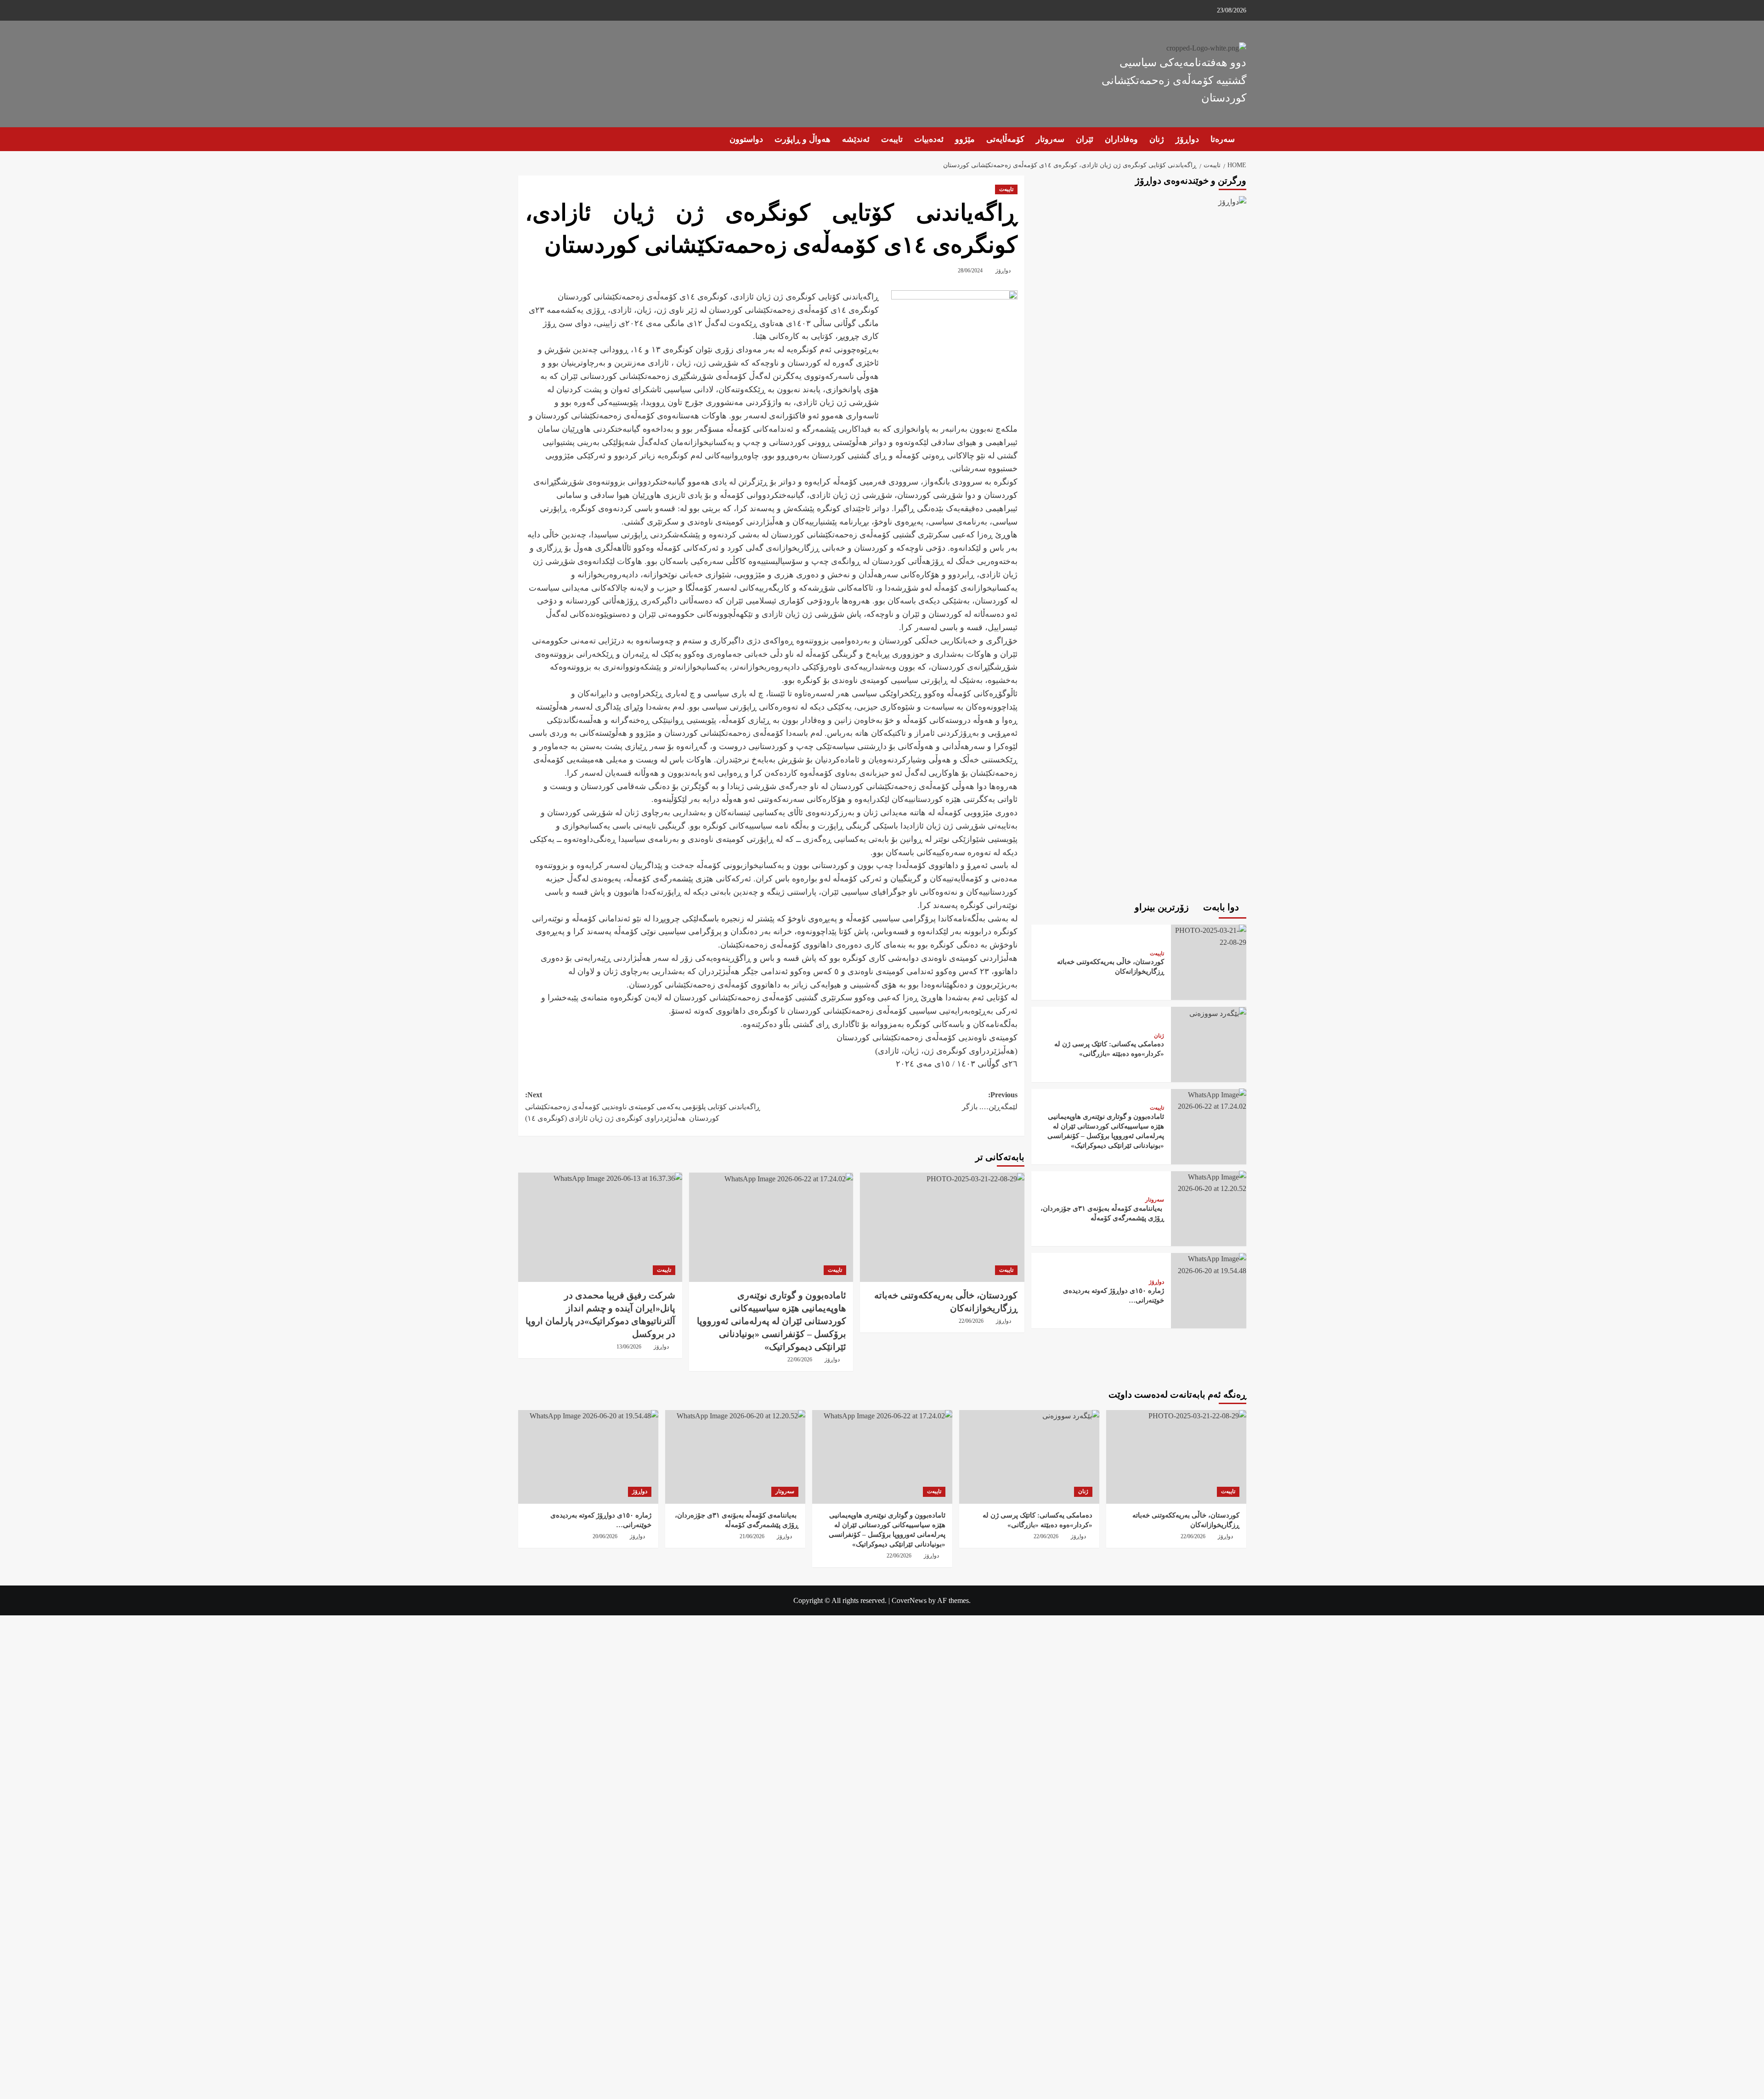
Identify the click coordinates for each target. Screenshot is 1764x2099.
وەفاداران (1121, 139)
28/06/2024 (970, 271)
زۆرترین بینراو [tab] (1163, 907)
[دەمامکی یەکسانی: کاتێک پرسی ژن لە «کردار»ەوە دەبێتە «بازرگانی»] (1217, 1012)
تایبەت (892, 139)
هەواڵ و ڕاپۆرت (803, 139)
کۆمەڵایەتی (1005, 139)
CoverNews (909, 1600)
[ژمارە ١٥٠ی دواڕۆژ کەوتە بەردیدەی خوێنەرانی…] (1209, 1264)
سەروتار (1050, 139)
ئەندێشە (856, 139)
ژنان (1157, 139)
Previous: (990, 1101)
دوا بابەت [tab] (1222, 907)
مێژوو (965, 139)
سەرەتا (1223, 139)
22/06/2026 (971, 1321)
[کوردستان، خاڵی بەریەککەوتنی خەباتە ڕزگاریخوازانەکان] (942, 1227)
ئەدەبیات (929, 139)
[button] (524, 139)
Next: (643, 1106)
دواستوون (746, 139)
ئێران (1085, 139)
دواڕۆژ (1187, 139)
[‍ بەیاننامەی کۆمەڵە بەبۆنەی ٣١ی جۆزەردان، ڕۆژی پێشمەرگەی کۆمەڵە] (1209, 1182)
